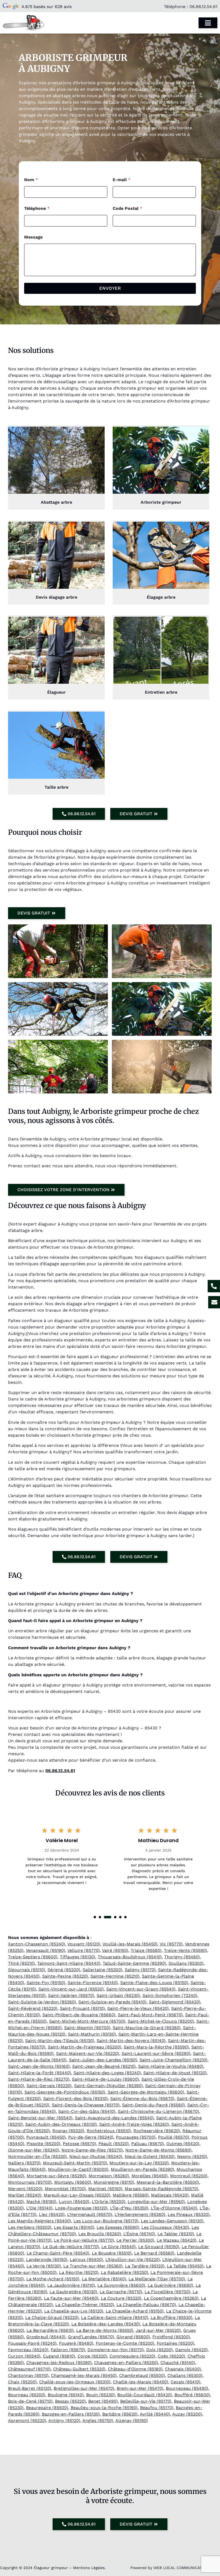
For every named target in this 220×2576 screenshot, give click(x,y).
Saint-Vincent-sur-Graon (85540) (141, 1989)
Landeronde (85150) (47, 2260)
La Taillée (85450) (185, 2266)
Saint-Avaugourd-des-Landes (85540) (114, 2118)
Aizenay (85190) (132, 2421)
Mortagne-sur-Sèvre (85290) (56, 2176)
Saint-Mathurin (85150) (92, 2034)
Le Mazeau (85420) (177, 2240)
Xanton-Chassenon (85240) (37, 1944)
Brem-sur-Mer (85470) (140, 2388)
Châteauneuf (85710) (29, 2369)
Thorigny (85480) (182, 1957)
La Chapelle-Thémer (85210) (85, 2305)
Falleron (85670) (68, 2350)
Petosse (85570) (79, 2144)
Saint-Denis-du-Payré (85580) (153, 2105)
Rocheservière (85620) (157, 2131)
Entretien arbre (161, 692)
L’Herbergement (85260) (140, 2214)
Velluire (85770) (84, 1950)
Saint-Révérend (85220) (33, 2008)
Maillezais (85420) (170, 2195)
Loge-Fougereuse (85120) (81, 2208)
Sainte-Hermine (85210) (115, 1976)
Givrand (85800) (133, 2337)
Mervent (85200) (25, 2189)
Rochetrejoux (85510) (109, 2131)
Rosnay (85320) (68, 2131)
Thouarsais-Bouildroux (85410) (130, 1957)
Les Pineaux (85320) (189, 2214)
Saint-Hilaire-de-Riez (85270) (39, 2079)
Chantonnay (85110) (28, 2375)
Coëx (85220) (171, 2356)
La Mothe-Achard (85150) (53, 2279)
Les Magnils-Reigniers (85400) (40, 2221)
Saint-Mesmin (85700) (87, 2028)
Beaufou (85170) (157, 2408)
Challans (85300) (185, 2375)
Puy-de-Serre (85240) (91, 2137)
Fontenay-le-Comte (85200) (125, 2343)
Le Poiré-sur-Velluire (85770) (84, 2240)
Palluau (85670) (148, 2144)
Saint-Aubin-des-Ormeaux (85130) (61, 2124)
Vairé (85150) (115, 1950)
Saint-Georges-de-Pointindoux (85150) (65, 2092)
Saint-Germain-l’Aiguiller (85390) (108, 2086)
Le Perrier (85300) (135, 2240)
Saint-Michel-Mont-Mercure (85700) (87, 2021)
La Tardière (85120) (145, 2266)
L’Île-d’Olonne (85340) (174, 2208)
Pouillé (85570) (174, 2137)
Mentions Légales (89, 2568)
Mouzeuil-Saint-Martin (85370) (75, 2163)
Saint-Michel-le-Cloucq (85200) (161, 2021)
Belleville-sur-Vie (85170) (146, 2401)
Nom (31, 180)
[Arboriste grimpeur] (161, 460)
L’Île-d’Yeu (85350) (129, 2208)
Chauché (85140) (178, 2363)
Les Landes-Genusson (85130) (172, 2221)
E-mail (122, 180)
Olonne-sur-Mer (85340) (34, 2150)
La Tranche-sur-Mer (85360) (93, 2266)
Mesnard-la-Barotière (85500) (168, 2182)
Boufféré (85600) (192, 2395)
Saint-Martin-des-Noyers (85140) (131, 2041)
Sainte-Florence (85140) (93, 1983)
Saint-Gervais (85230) (49, 2086)
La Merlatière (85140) (104, 2279)
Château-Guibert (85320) (79, 2369)
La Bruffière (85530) (171, 2317)
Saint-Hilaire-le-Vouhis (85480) (171, 2066)
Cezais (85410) (186, 2382)
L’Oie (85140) (39, 2208)
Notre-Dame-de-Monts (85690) (158, 2150)
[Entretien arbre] (161, 650)
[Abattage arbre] (56, 460)
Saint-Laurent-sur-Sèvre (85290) (156, 2053)
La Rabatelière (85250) (124, 2272)
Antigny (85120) (64, 2421)
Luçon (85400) (74, 2202)
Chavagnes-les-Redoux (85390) (59, 2363)
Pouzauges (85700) (136, 2137)
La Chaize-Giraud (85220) (52, 2317)
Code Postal (127, 208)
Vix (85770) (171, 1944)
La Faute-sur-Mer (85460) (71, 2298)
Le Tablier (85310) (176, 2234)
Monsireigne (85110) (114, 2182)
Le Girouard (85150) (159, 2247)
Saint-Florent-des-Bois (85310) (76, 2099)
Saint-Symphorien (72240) (170, 1995)
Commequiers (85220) (132, 2356)
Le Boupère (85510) (112, 2253)
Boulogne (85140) (66, 2395)
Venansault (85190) (45, 1950)
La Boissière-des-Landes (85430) (106, 2324)
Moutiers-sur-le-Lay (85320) (139, 2163)
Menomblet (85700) (65, 2189)
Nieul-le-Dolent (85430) (150, 2156)
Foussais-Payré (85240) (32, 2343)
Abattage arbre (56, 502)
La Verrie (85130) (44, 2266)
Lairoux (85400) (86, 2260)
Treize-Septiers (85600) (33, 1957)
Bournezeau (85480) (187, 2388)
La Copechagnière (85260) (171, 2298)
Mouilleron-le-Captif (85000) (78, 2169)
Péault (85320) (114, 2144)
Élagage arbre (161, 597)
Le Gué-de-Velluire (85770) (71, 2247)
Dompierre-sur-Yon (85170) (116, 2350)
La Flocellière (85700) (167, 2292)
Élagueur (56, 692)
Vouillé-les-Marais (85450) (130, 1944)
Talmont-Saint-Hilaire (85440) (69, 1963)
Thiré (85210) (21, 1963)
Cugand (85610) (59, 2356)
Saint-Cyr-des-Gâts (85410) (87, 2111)
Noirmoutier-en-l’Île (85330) (37, 2156)
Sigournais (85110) (27, 1970)
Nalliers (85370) (24, 2163)
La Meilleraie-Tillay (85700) (157, 2279)
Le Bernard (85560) (154, 2253)
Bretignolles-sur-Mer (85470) (84, 2388)
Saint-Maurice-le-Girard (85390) (147, 2028)
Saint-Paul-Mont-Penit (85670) (150, 2015)
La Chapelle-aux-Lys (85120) (74, 2311)
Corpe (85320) (92, 2356)
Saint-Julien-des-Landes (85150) (103, 2060)
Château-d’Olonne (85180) (135, 2369)
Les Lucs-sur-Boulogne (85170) (106, 2221)
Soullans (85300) (186, 1963)
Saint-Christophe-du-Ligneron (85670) (158, 2111)
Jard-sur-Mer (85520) (158, 2330)
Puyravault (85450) (46, 2137)
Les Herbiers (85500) (30, 2227)
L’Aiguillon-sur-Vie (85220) (133, 2260)
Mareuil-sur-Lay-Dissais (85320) (77, 2195)
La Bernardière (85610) (50, 2330)
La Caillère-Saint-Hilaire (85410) (115, 2317)
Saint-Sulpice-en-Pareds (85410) (112, 2002)
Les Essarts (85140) (74, 2227)
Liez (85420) (52, 2214)
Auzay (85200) (187, 2414)
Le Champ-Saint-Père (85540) (58, 2253)
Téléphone (37, 208)
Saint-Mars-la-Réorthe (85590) (156, 2047)
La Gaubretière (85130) (73, 2292)
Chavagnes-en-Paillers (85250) (126, 2363)
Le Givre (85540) (119, 2247)
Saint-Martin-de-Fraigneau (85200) (85, 2047)
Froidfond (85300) (171, 2337)
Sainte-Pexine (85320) (65, 1976)
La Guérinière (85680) (170, 2285)
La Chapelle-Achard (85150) (135, 2311)
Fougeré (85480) (76, 2343)
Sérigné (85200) (64, 1970)
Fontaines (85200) (175, 2343)
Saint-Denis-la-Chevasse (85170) (86, 2105)
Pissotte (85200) (43, 2144)
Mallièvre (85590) (131, 2195)
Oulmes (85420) (183, 2144)
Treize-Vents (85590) (186, 1950)
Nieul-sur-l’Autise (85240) (96, 2156)
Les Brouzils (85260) (100, 2234)
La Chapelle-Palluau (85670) (146, 2305)
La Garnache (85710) (121, 2292)
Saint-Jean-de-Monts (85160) (39, 2066)
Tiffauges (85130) (78, 1957)
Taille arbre (56, 787)
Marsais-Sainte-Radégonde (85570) (162, 2189)
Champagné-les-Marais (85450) (84, 2375)
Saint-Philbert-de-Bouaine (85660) (79, 2015)
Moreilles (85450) (150, 2176)
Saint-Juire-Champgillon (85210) (173, 2060)
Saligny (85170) (140, 1970)
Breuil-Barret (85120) (30, 2388)
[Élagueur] (56, 650)
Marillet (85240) (25, 2195)
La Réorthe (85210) (79, 2272)
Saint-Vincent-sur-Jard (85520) (71, 1989)
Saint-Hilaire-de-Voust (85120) (175, 2073)
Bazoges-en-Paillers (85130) (71, 2414)
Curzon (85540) (24, 2356)
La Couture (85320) (121, 2298)
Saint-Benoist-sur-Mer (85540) (40, 2118)
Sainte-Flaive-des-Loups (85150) (154, 1983)
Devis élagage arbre (56, 597)
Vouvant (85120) (84, 1944)
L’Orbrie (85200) (109, 2202)
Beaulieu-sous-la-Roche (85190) (104, 2408)
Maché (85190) (41, 2202)
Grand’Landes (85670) (91, 2337)
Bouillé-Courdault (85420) (145, 2395)
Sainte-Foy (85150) (46, 1983)
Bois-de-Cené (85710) (30, 2401)
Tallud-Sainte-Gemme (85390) (134, 1963)
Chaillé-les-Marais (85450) (141, 2382)
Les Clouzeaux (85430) (165, 2227)
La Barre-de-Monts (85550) (105, 2330)
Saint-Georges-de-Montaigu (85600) (146, 2092)
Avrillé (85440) (155, 2414)
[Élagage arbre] (161, 555)
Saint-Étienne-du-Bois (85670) (142, 2099)
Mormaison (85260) (109, 2176)
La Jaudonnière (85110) (71, 2285)
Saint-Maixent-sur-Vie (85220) (88, 2053)
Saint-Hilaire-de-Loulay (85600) (105, 2079)
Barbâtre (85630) (120, 2414)
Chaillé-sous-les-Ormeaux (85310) (75, 2382)
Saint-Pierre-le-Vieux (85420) (138, 2008)
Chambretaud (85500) (142, 2375)
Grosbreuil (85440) (46, 2337)
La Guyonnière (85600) (121, 2285)
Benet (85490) (103, 2401)
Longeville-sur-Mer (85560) (156, 2202)
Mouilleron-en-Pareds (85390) (142, 2169)
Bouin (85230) (100, 2395)
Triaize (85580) (146, 1950)
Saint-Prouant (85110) (82, 2008)
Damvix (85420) (191, 2350)
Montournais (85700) (30, 2182)
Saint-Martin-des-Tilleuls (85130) (60, 2041)
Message (33, 237)
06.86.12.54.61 (203, 7)
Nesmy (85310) (192, 2156)
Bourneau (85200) (27, 2395)
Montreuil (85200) (189, 2176)
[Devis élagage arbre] (56, 555)
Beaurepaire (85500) (47, 2408)
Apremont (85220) (27, 2421)
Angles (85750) (98, 2421)
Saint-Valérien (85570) (71, 1995)
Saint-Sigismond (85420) (175, 2002)
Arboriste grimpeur (161, 502)
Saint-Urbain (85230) (118, 1995)
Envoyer (110, 288)
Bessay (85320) (70, 2401)
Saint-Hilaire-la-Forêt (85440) (40, 2073)
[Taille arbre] (56, 745)
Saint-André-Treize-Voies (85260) (134, 2124)
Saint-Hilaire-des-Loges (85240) (107, 2073)
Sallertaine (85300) (102, 1970)
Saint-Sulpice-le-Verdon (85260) (42, 2002)
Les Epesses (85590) (118, 2227)
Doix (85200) (159, 2350)
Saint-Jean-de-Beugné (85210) (104, 2066)
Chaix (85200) (22, 2382)
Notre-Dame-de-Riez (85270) (92, 2150)
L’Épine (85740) (139, 2234)
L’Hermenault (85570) (90, 2214)
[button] (95, 1917)
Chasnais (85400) (183, 2369)
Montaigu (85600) (73, 2182)
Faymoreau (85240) (28, 2350)
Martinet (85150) (105, 2189)
